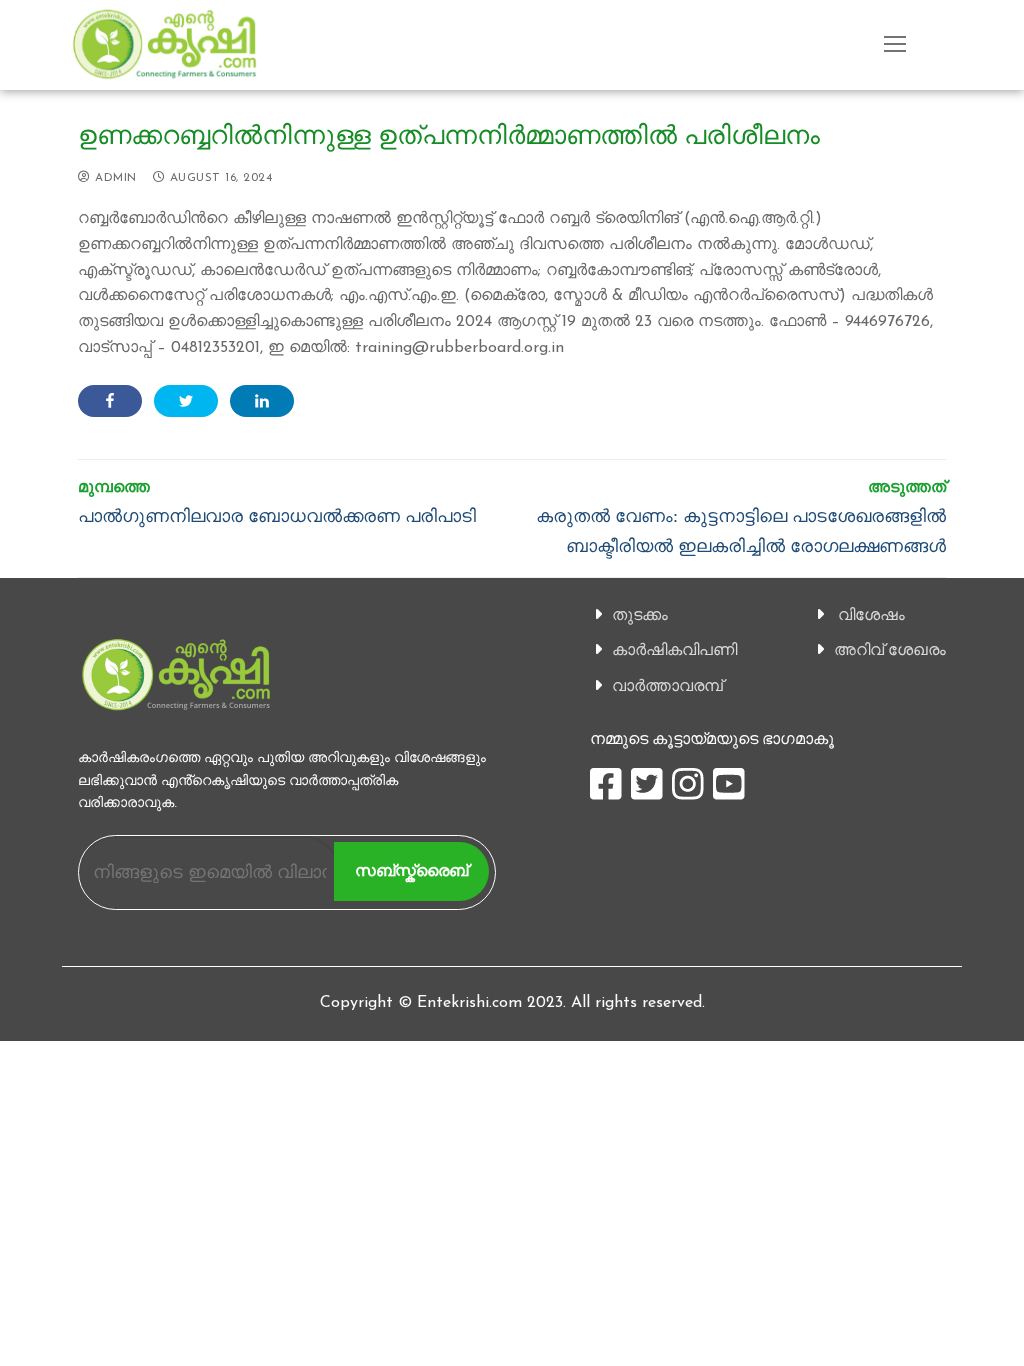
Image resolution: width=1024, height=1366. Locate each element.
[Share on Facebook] (110, 401)
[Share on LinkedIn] (262, 401)
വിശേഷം (871, 614)
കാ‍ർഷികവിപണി (674, 649)
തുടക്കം (640, 614)
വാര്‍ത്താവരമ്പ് (667, 685)
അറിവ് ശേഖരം (890, 649)
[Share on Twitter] (186, 401)
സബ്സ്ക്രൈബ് (411, 870)
